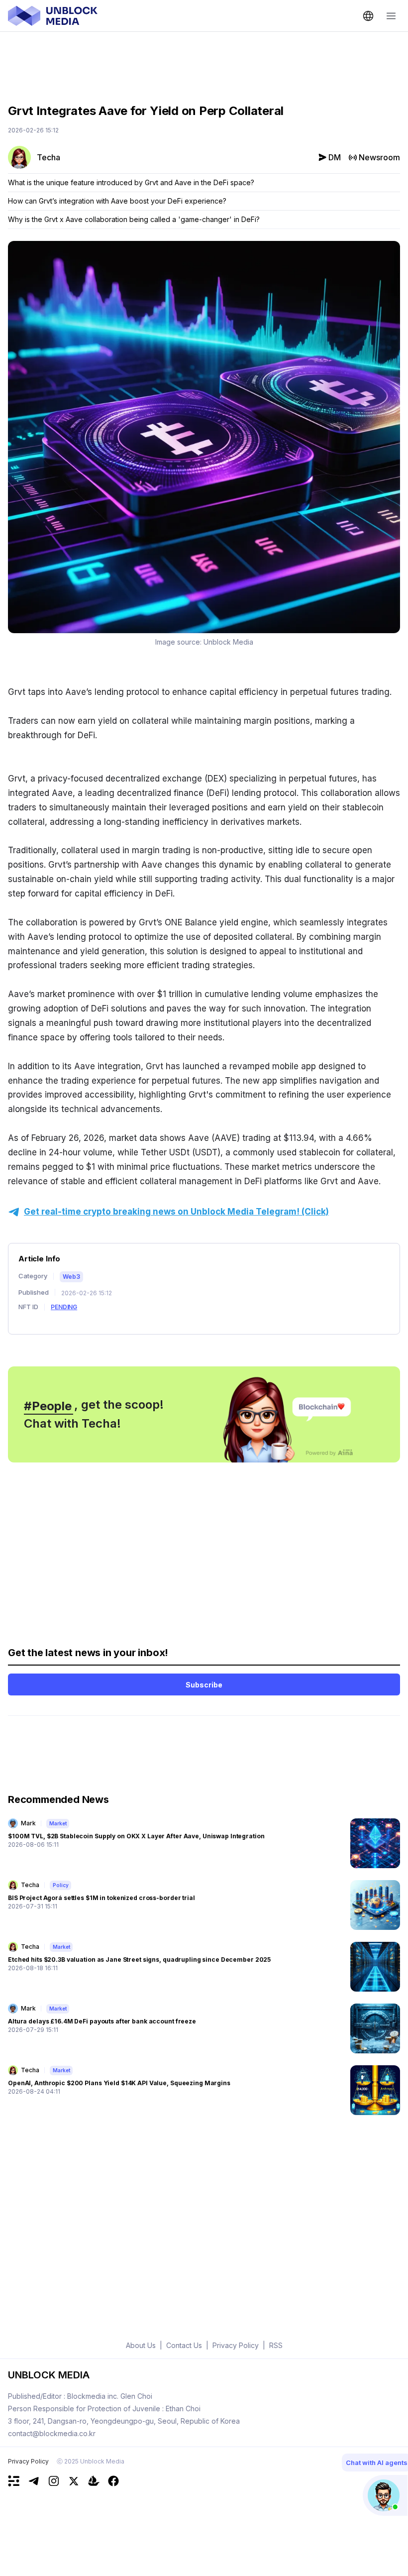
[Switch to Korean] (368, 16)
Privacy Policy (28, 2461)
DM (335, 157)
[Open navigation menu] (391, 16)
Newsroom (379, 157)
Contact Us (184, 2345)
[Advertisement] (204, 60)
